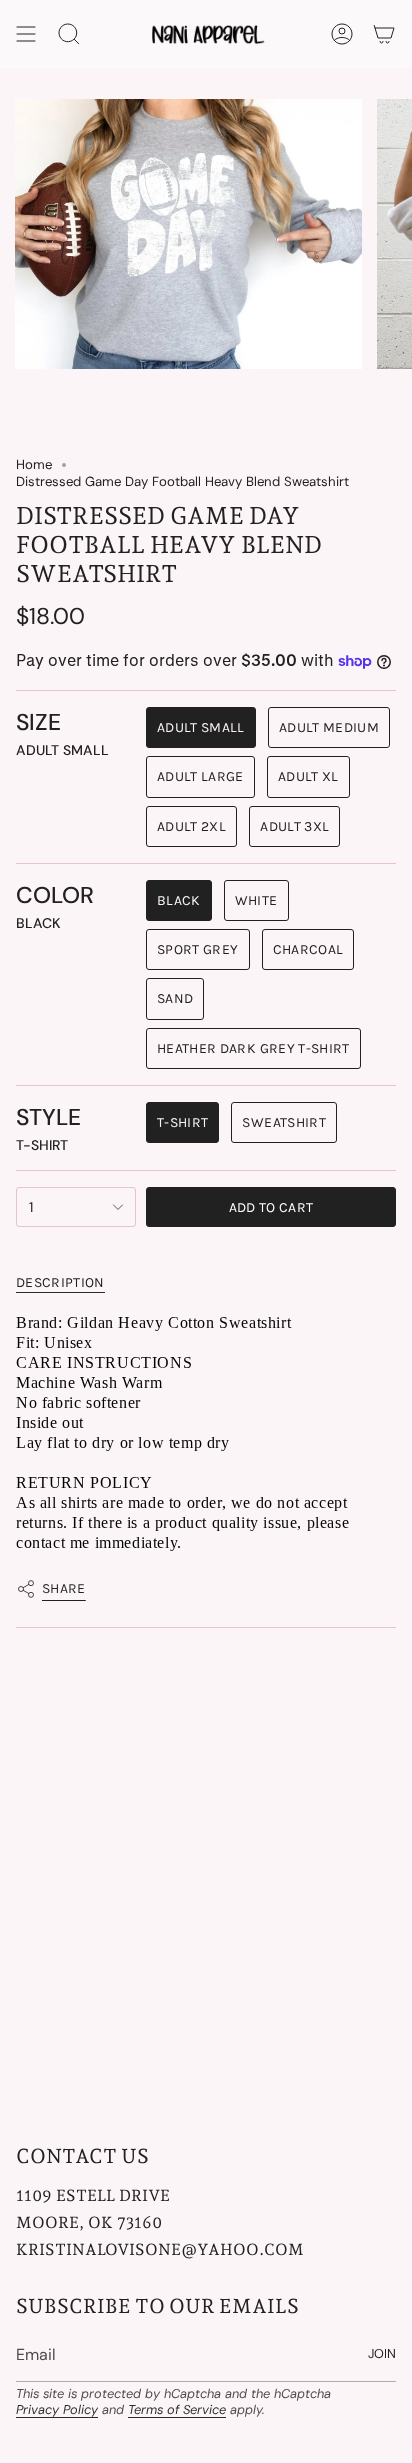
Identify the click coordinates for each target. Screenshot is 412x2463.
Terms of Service (177, 2409)
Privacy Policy (57, 2409)
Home (34, 464)
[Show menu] (26, 34)
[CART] (384, 34)
